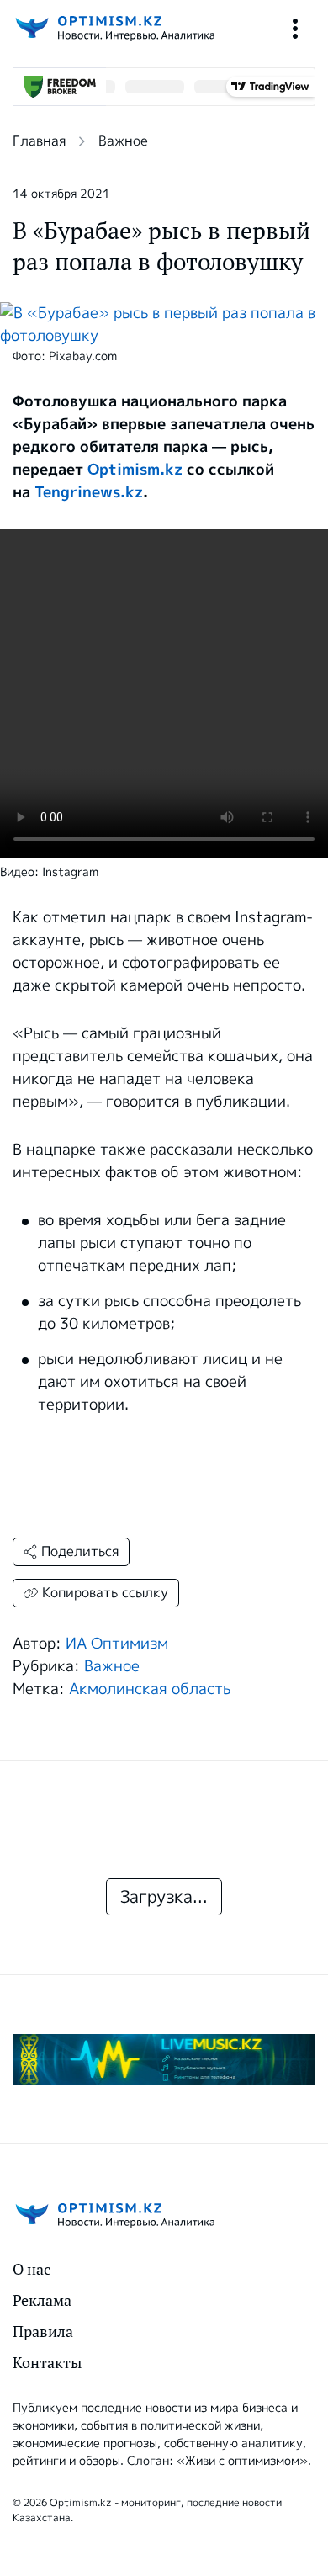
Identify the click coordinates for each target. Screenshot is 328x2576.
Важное (123, 141)
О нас (32, 2269)
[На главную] (114, 28)
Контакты (47, 2363)
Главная (39, 141)
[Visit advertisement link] (164, 2059)
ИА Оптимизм (117, 1644)
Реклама (42, 2300)
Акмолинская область (150, 1689)
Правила (43, 2332)
